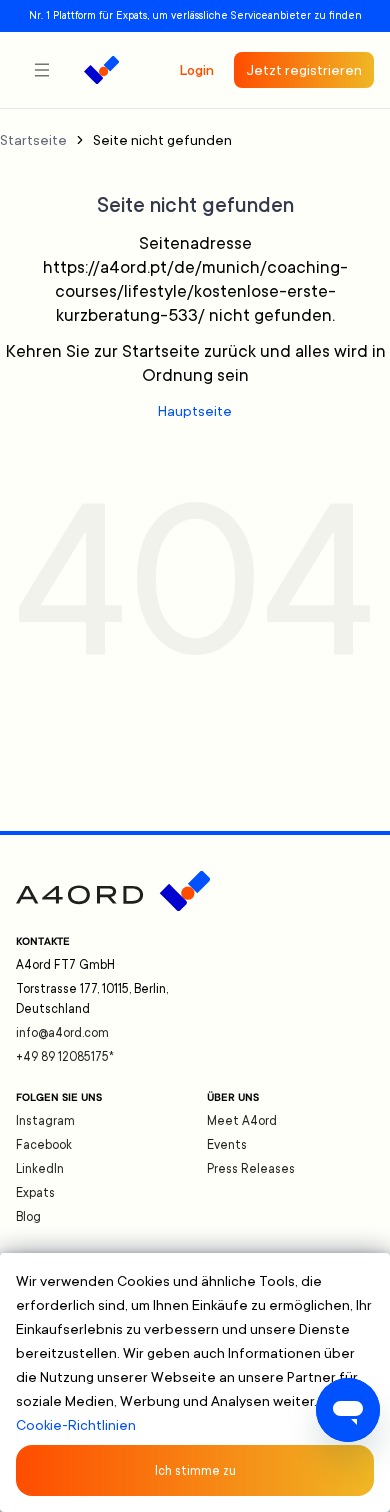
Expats (35, 1193)
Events (227, 1145)
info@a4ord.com (62, 1033)
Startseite (33, 140)
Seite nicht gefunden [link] (162, 140)
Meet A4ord (242, 1121)
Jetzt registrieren (304, 70)
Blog (28, 1217)
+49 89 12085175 (65, 1057)
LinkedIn (40, 1169)
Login (196, 70)
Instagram (45, 1121)
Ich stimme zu (195, 1471)
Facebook (44, 1145)
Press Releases (251, 1169)
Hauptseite (195, 411)
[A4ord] (101, 70)
